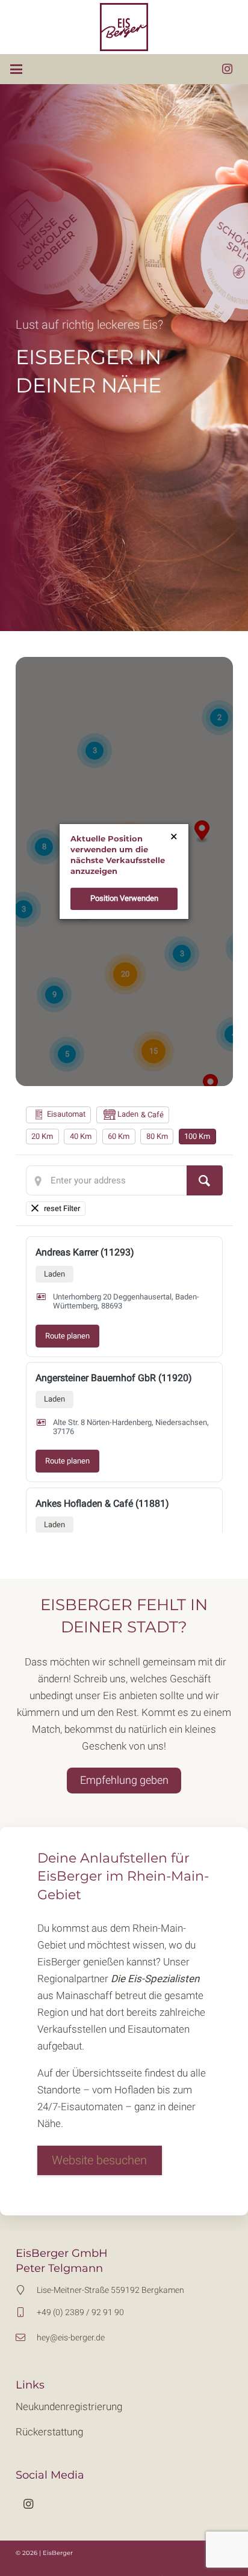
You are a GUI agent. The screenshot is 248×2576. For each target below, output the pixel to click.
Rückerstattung (49, 2432)
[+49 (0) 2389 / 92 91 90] (26, 2312)
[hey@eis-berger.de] (26, 2337)
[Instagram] (227, 69)
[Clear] (56, 1209)
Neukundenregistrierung (69, 2407)
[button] (16, 69)
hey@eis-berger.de (71, 2337)
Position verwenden (124, 898)
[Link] (124, 2160)
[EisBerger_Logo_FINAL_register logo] (124, 27)
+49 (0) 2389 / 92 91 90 (80, 2312)
